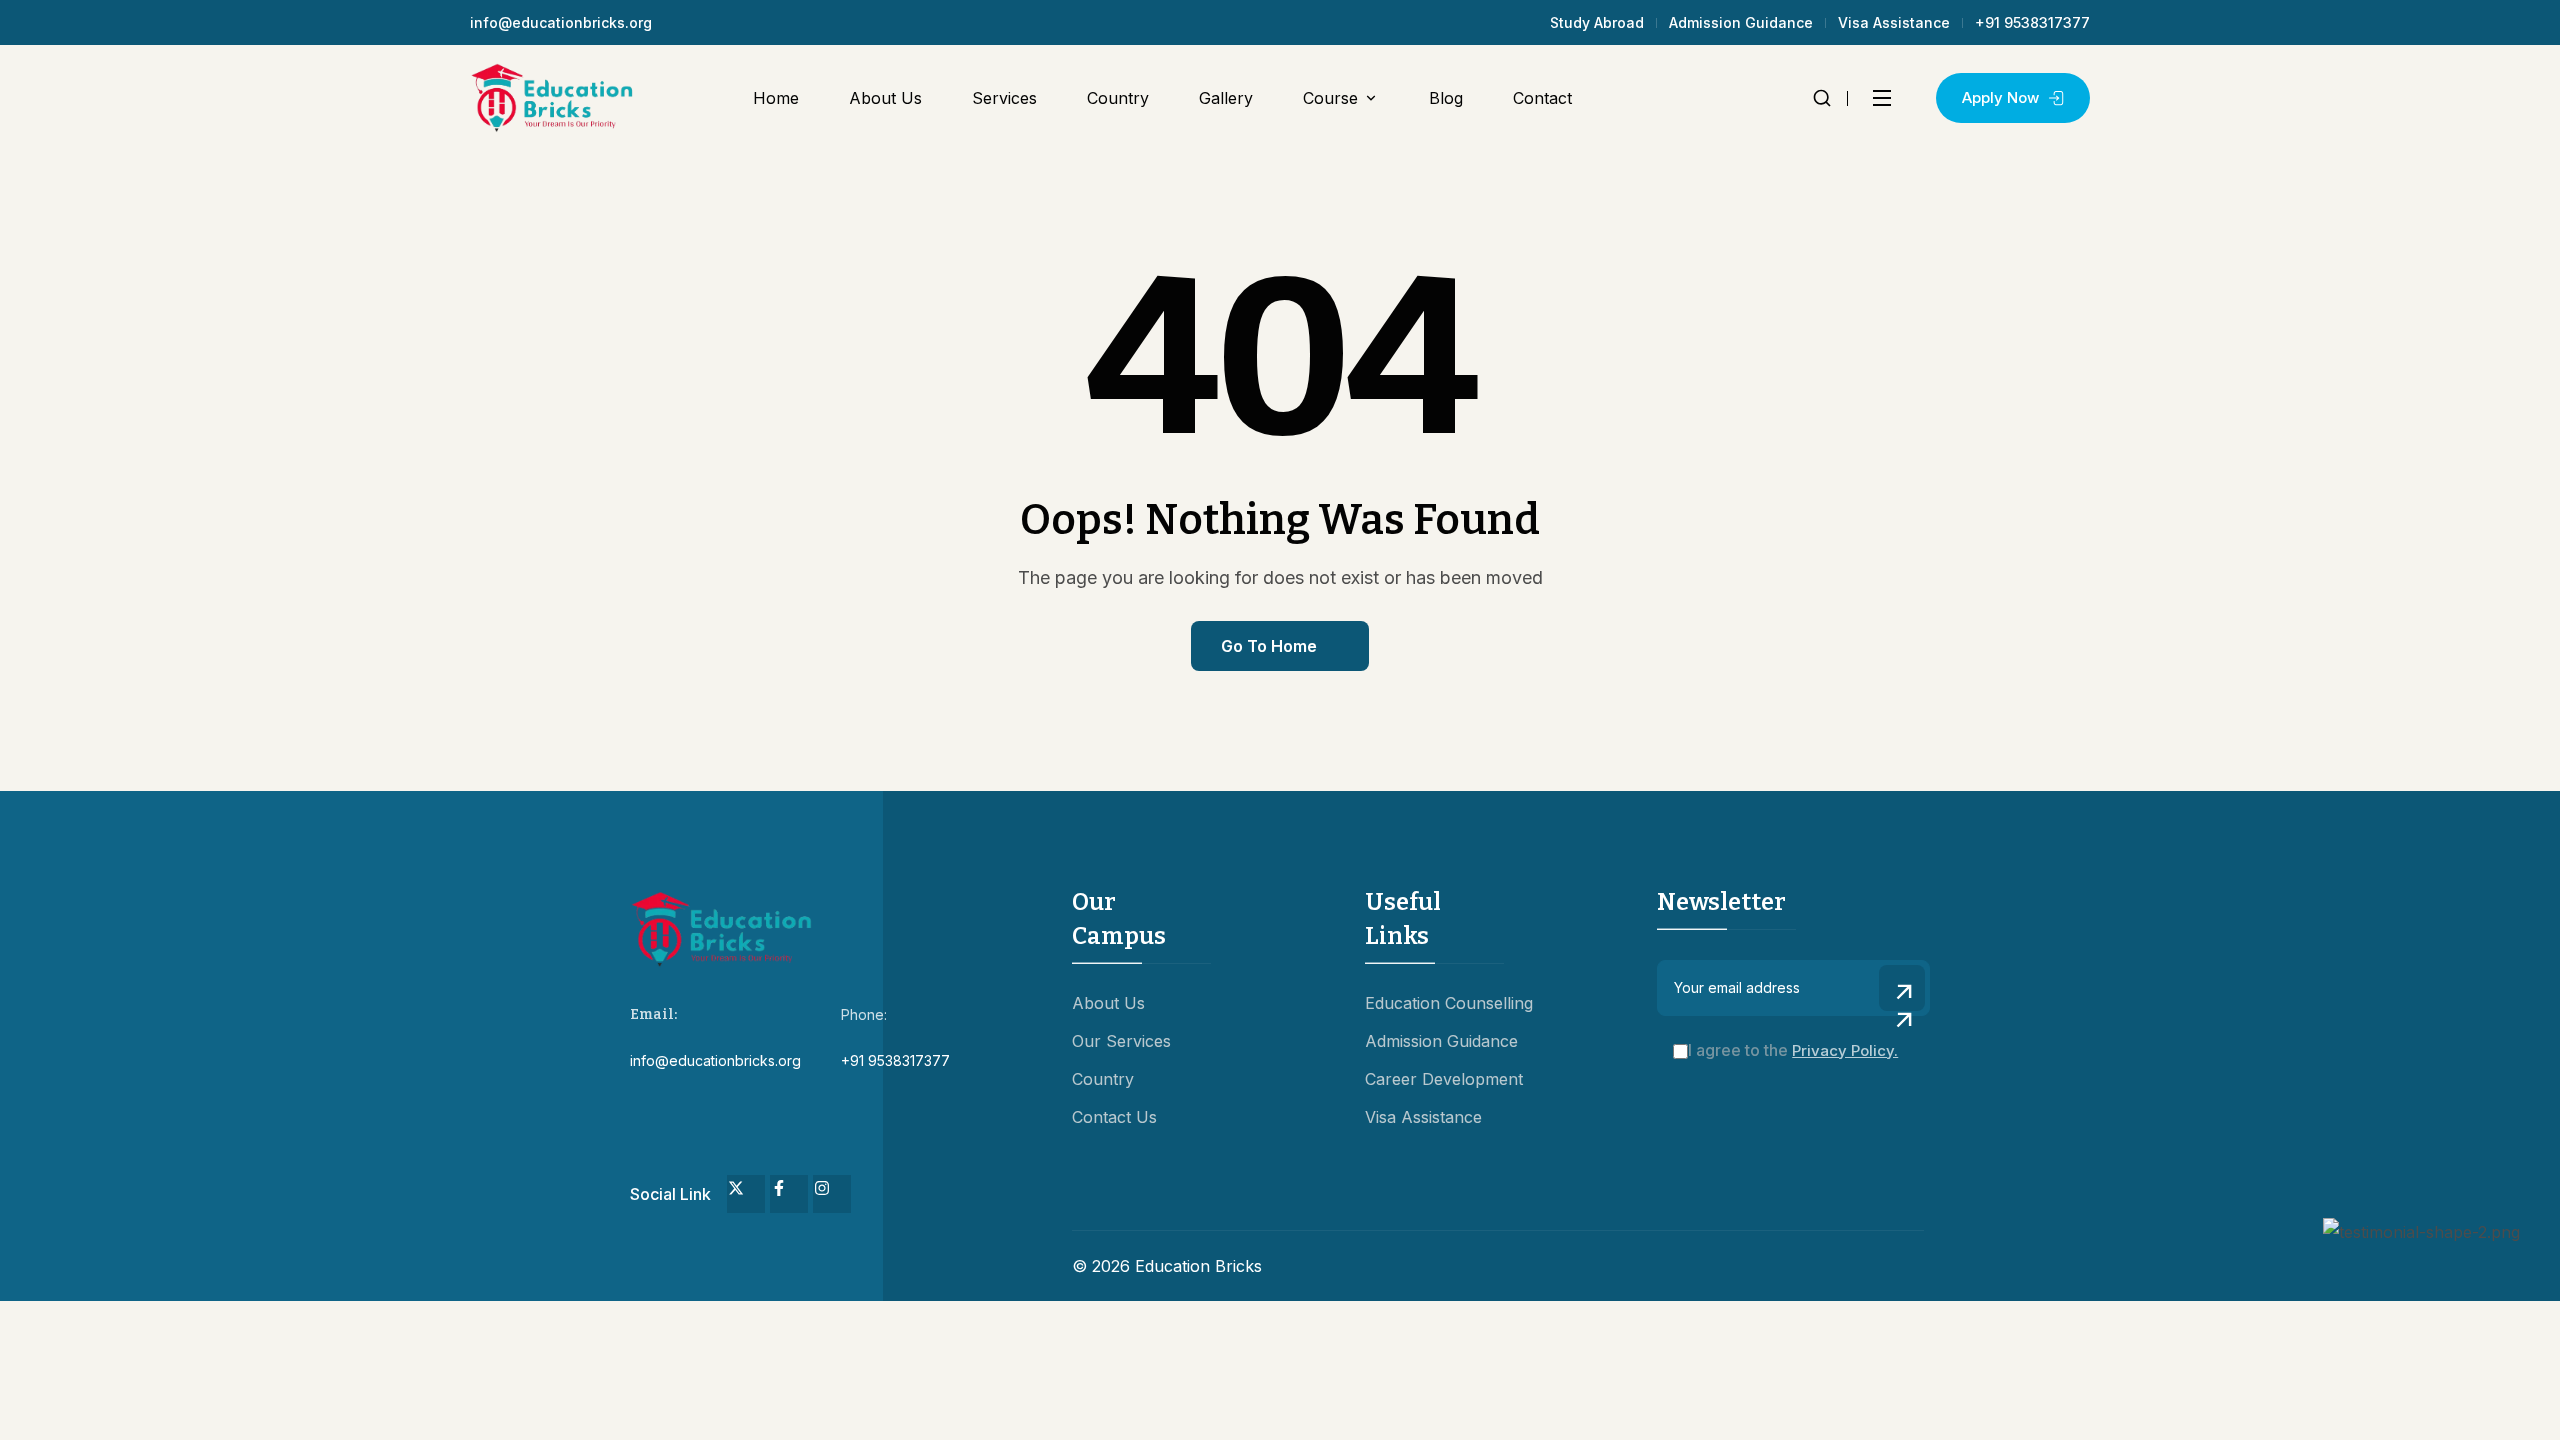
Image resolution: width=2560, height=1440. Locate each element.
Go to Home (1269, 646)
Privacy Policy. (1845, 1050)
